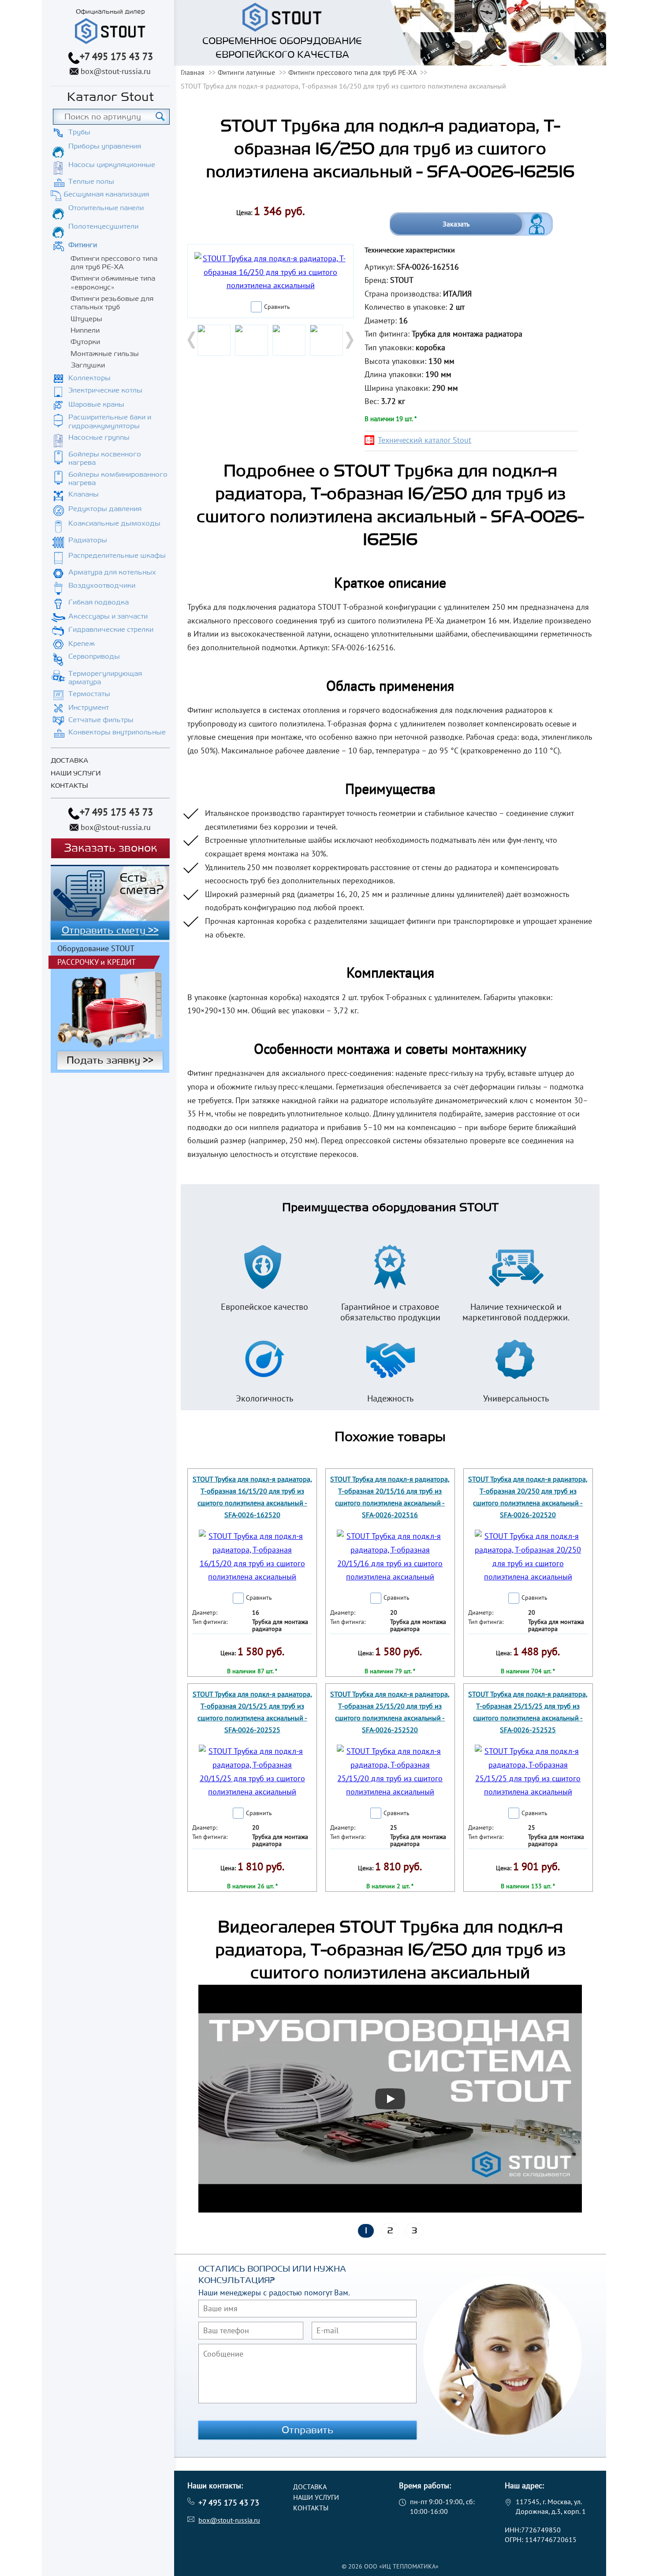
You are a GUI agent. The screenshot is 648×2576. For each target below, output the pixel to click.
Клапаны (84, 494)
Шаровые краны (96, 404)
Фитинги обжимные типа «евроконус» (113, 283)
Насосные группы (99, 437)
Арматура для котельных (112, 572)
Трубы (79, 132)
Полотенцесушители (103, 226)
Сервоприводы (94, 656)
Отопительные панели (106, 208)
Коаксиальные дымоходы (114, 523)
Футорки (85, 342)
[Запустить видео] (390, 2099)
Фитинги (83, 245)
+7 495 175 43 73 (116, 56)
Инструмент (89, 708)
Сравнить (277, 307)
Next (349, 340)
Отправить (308, 2430)
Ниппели (85, 330)
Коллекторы (89, 378)
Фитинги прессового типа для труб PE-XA (114, 263)
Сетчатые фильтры (101, 720)
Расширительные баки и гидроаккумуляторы (110, 421)
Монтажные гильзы (105, 354)
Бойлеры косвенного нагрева (105, 458)
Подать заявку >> (110, 1060)
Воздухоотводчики (102, 586)
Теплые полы (91, 182)
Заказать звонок (110, 848)
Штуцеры (86, 319)
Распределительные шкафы (117, 556)
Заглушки (88, 365)
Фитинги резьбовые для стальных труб (112, 303)
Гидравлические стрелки (111, 630)
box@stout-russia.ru (116, 71)
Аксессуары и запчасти (108, 616)
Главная (193, 72)
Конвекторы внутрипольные (117, 732)
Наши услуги (76, 773)
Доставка (69, 761)
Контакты (69, 786)
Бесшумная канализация (106, 194)
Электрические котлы (105, 390)
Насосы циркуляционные (112, 165)
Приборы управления (105, 146)
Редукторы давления (105, 509)
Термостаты (89, 694)
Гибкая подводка (99, 602)
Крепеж (82, 644)
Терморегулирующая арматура (105, 678)
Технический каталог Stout (425, 440)
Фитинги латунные (246, 72)
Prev (192, 340)
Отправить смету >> (110, 930)
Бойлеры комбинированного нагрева (118, 479)
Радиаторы (88, 540)
